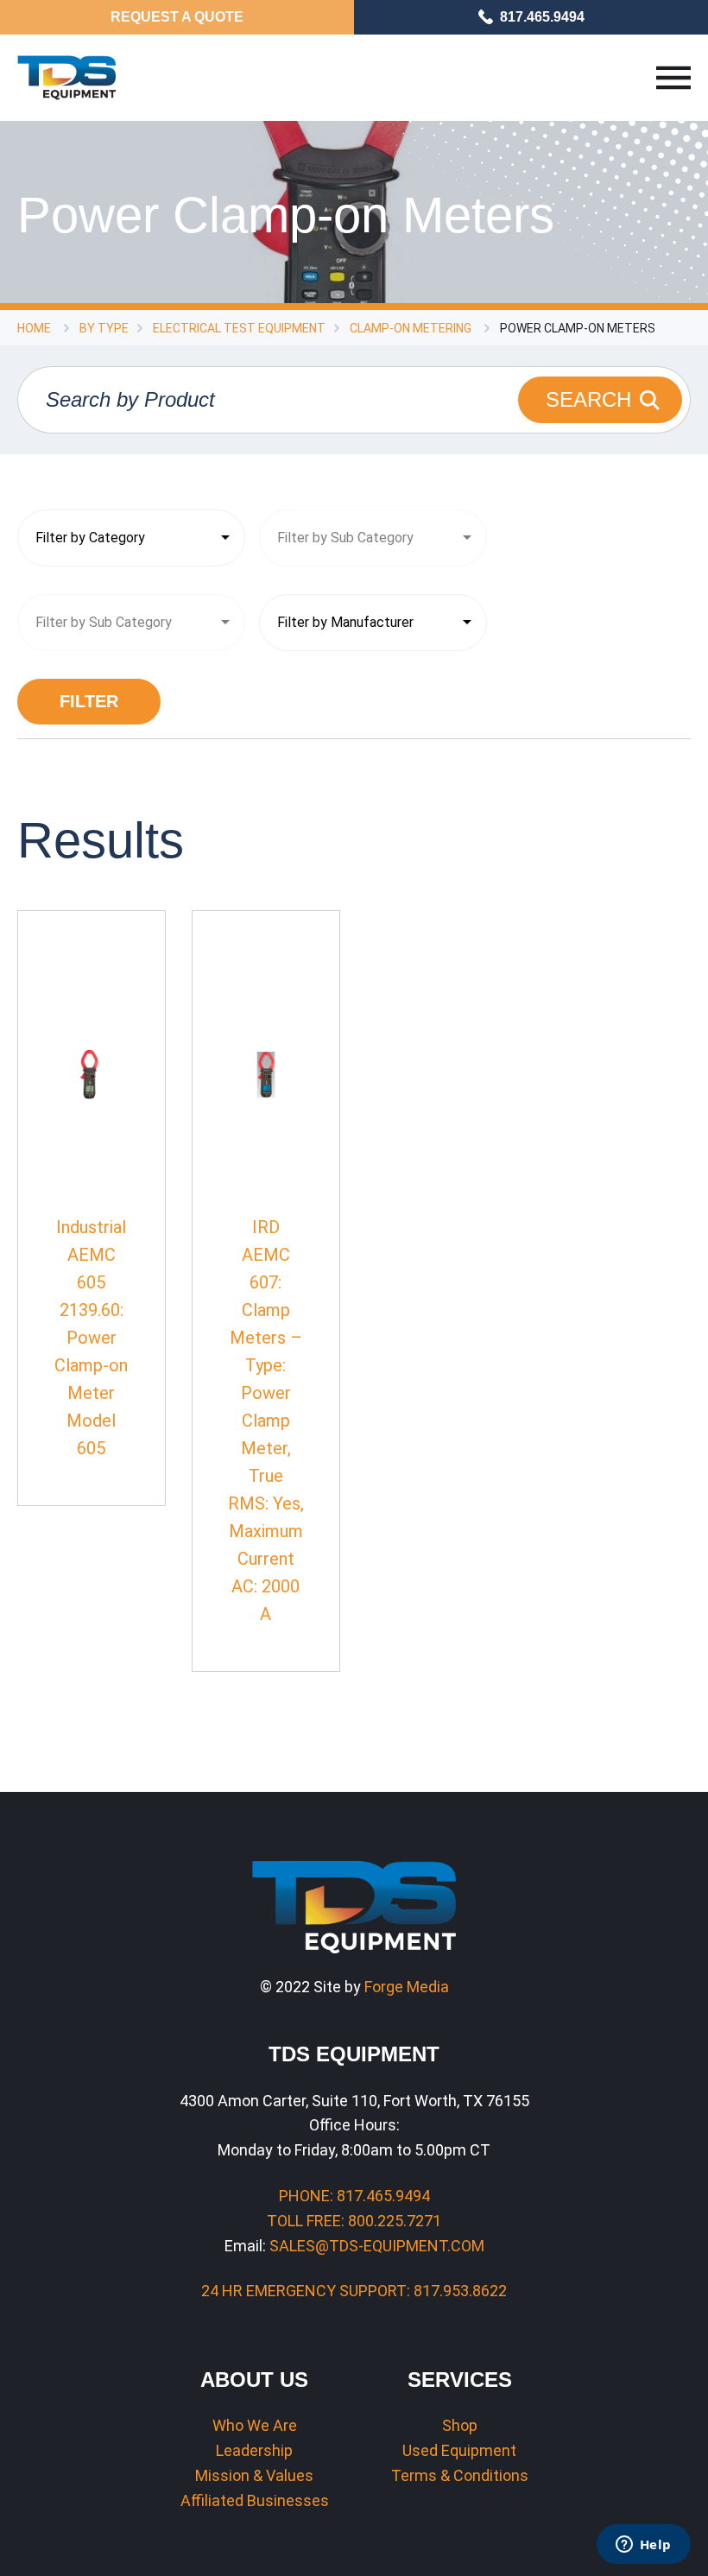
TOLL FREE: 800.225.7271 (354, 2221)
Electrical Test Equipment (239, 328)
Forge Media (407, 1987)
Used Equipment (459, 2450)
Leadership (254, 2450)
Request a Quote (177, 17)
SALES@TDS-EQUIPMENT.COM (377, 2246)
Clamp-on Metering (411, 328)
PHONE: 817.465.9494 (354, 2196)
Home (34, 328)
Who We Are (255, 2425)
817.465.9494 (542, 17)
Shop (460, 2425)
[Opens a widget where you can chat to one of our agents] (643, 2546)
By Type (104, 328)
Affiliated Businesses (255, 2500)
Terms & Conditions (460, 2475)
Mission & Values (254, 2475)
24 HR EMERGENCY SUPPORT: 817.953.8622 (354, 2291)
